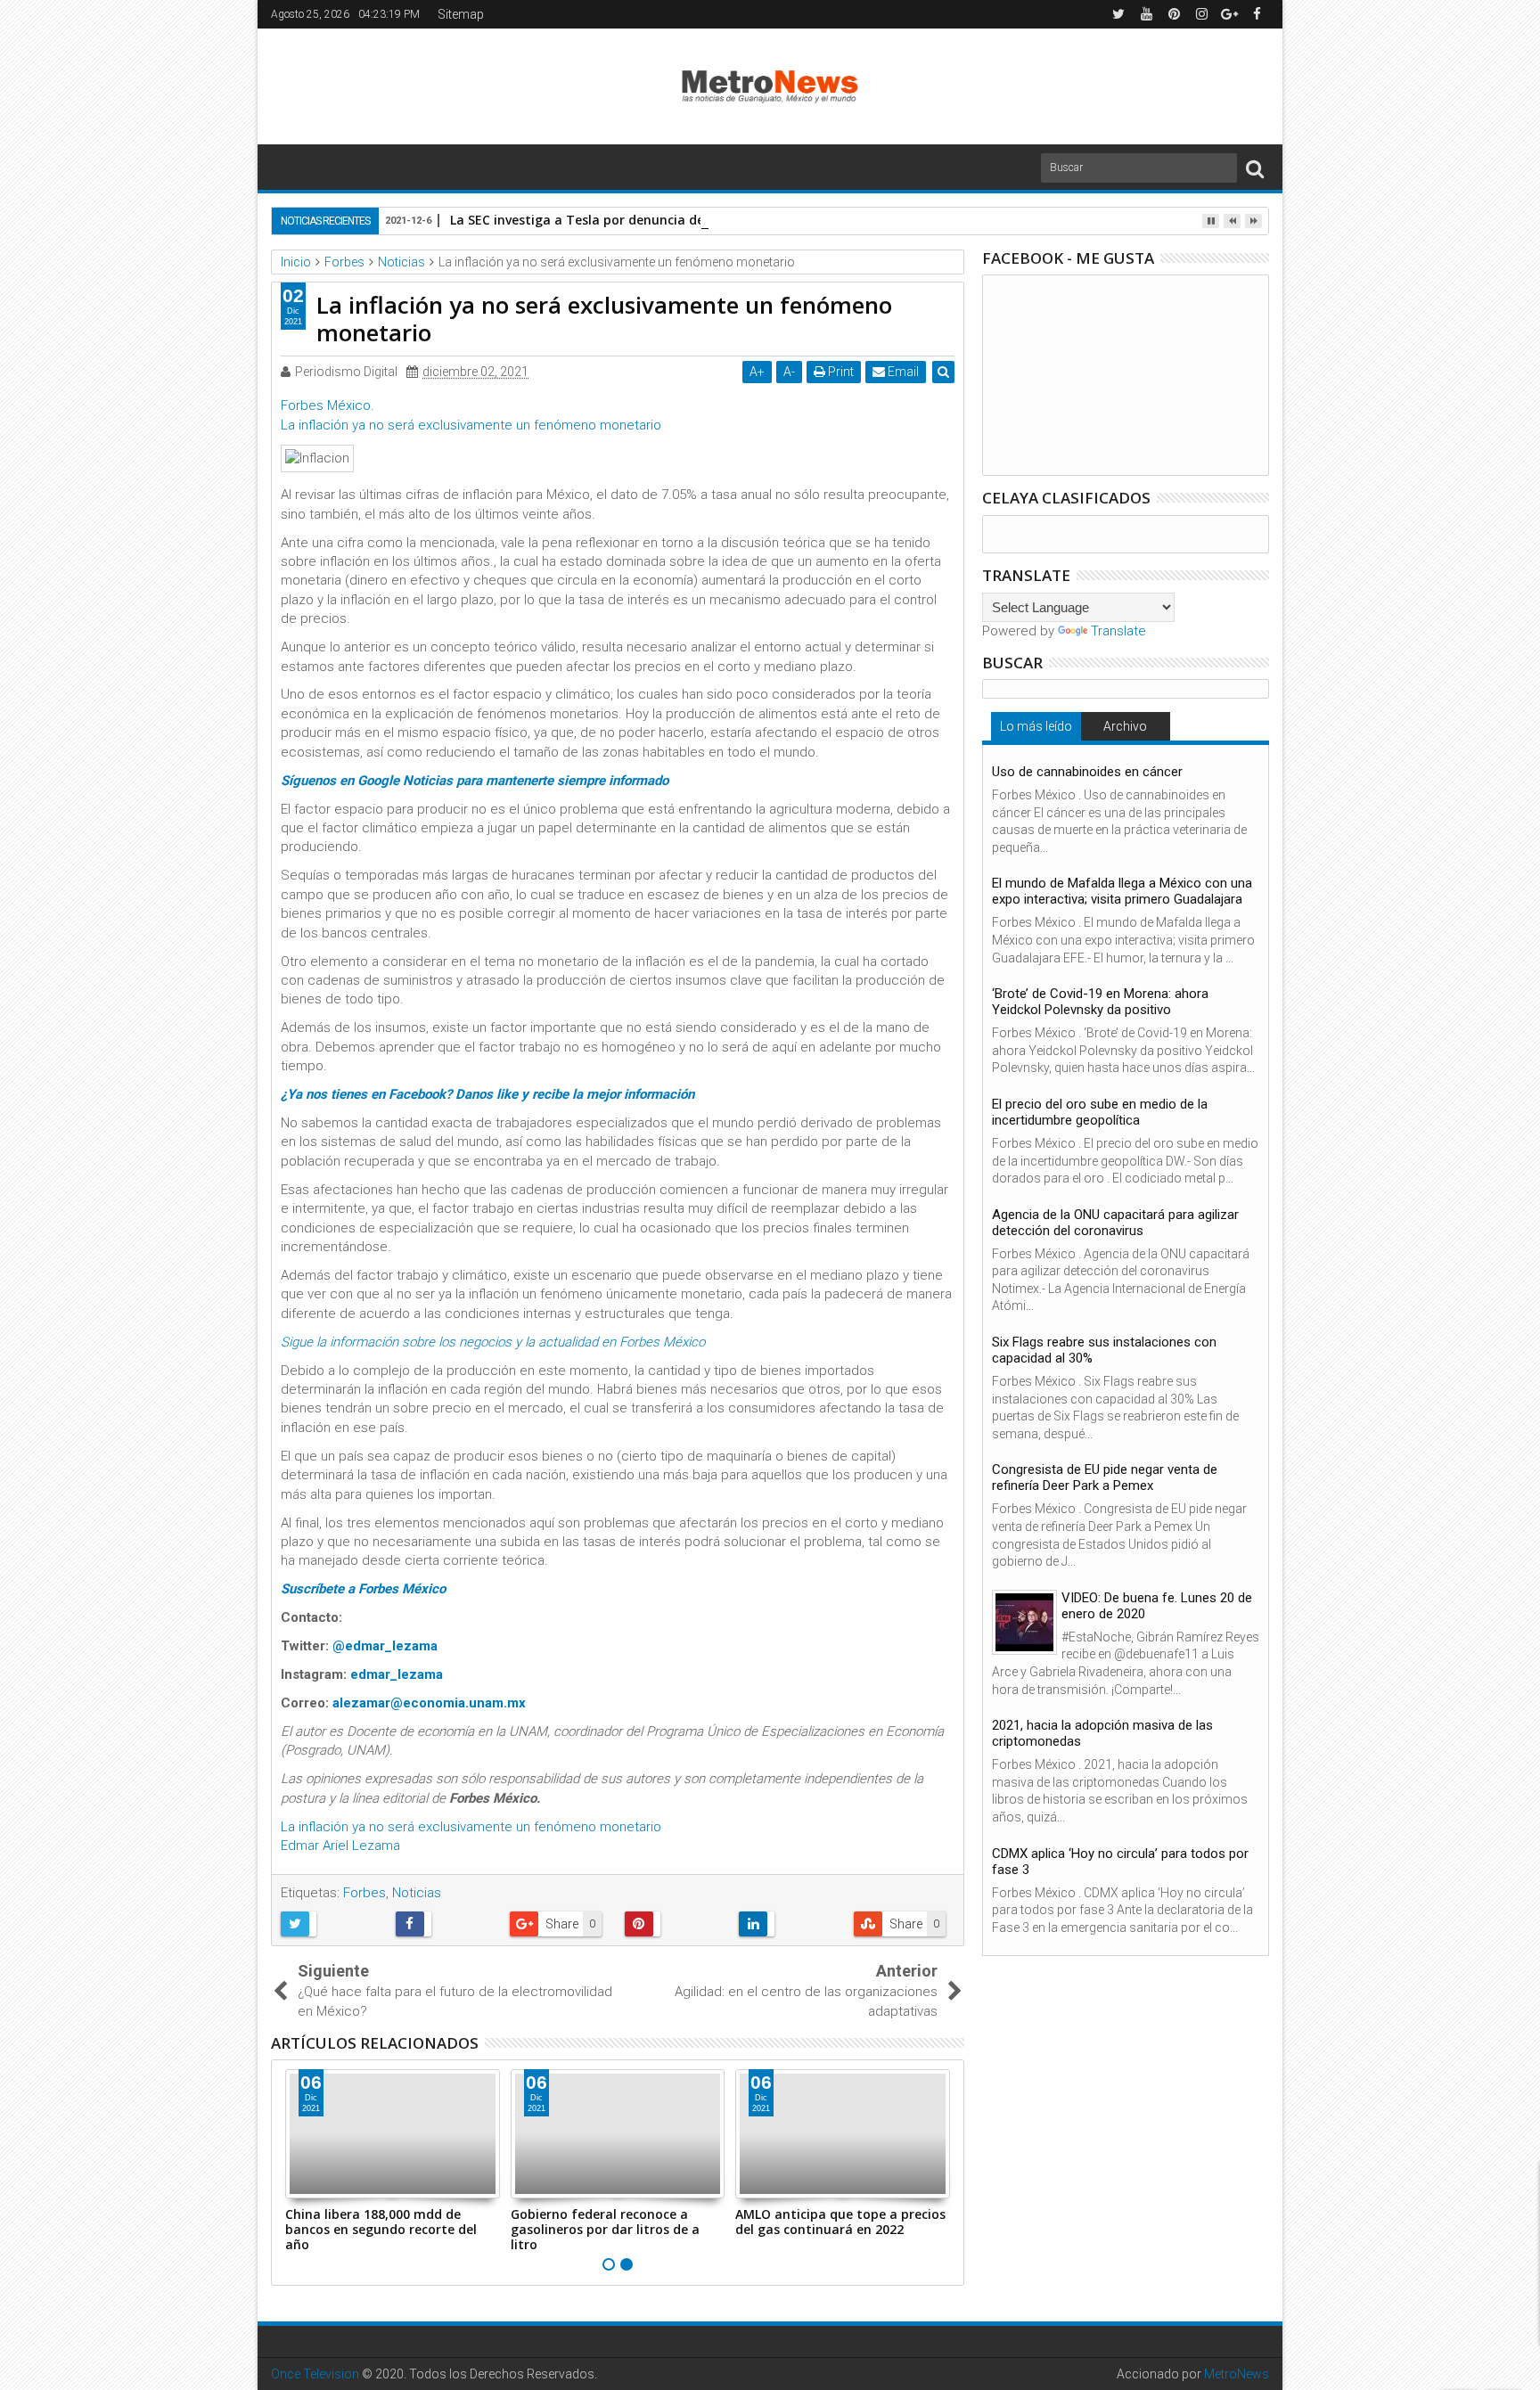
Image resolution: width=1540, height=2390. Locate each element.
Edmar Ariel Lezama (340, 1846)
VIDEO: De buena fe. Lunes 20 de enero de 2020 (1157, 1606)
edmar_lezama (397, 1674)
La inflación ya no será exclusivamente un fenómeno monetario (471, 425)
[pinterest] (1174, 14)
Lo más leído (1036, 726)
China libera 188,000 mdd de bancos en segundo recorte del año (381, 2229)
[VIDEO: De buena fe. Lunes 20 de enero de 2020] (1024, 1622)
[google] (1229, 14)
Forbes (365, 1893)
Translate (1118, 631)
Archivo (1125, 726)
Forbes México (326, 405)
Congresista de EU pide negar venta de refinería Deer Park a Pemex (1105, 1477)
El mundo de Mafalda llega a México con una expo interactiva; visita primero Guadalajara (1122, 891)
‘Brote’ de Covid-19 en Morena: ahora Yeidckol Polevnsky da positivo (1100, 1002)
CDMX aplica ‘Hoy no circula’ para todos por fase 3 (1120, 1862)
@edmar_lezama (385, 1646)
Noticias (417, 1893)
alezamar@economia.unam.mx (429, 1703)
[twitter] (1118, 14)
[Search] (1255, 168)
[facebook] (1257, 14)
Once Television (315, 2374)
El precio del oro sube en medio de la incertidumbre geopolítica (1100, 1112)
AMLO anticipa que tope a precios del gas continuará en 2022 (840, 2222)
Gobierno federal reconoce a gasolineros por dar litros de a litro (605, 2229)
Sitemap (461, 14)
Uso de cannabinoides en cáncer (1087, 772)
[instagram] (1201, 14)
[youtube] (1146, 14)
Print (840, 372)
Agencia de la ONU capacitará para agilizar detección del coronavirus (1115, 1223)
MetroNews (1237, 2374)
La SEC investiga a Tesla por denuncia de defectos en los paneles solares (676, 220)
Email (902, 372)
